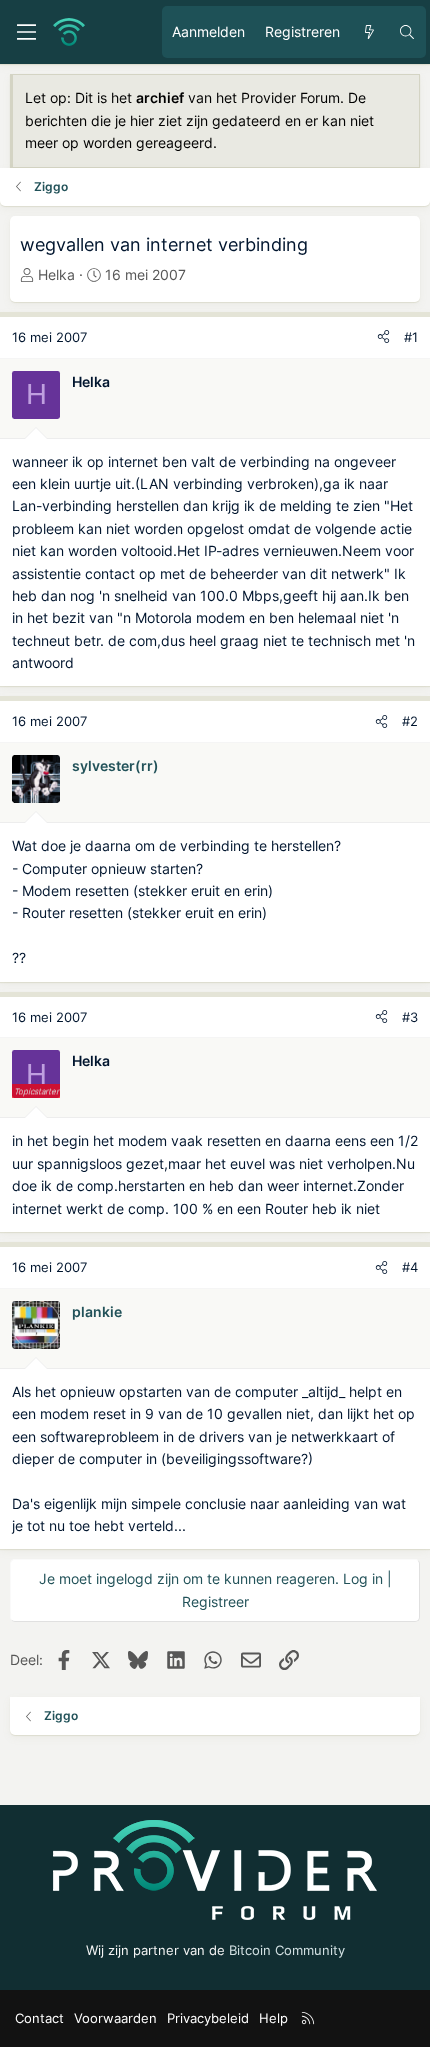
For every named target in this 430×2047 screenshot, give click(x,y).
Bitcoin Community (287, 1950)
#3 (410, 1017)
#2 (410, 721)
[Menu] (26, 32)
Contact (39, 2018)
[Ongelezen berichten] (369, 32)
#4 (410, 1267)
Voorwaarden (115, 2018)
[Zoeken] (407, 32)
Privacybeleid (208, 2018)
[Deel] (383, 337)
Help (273, 2018)
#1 (411, 337)
